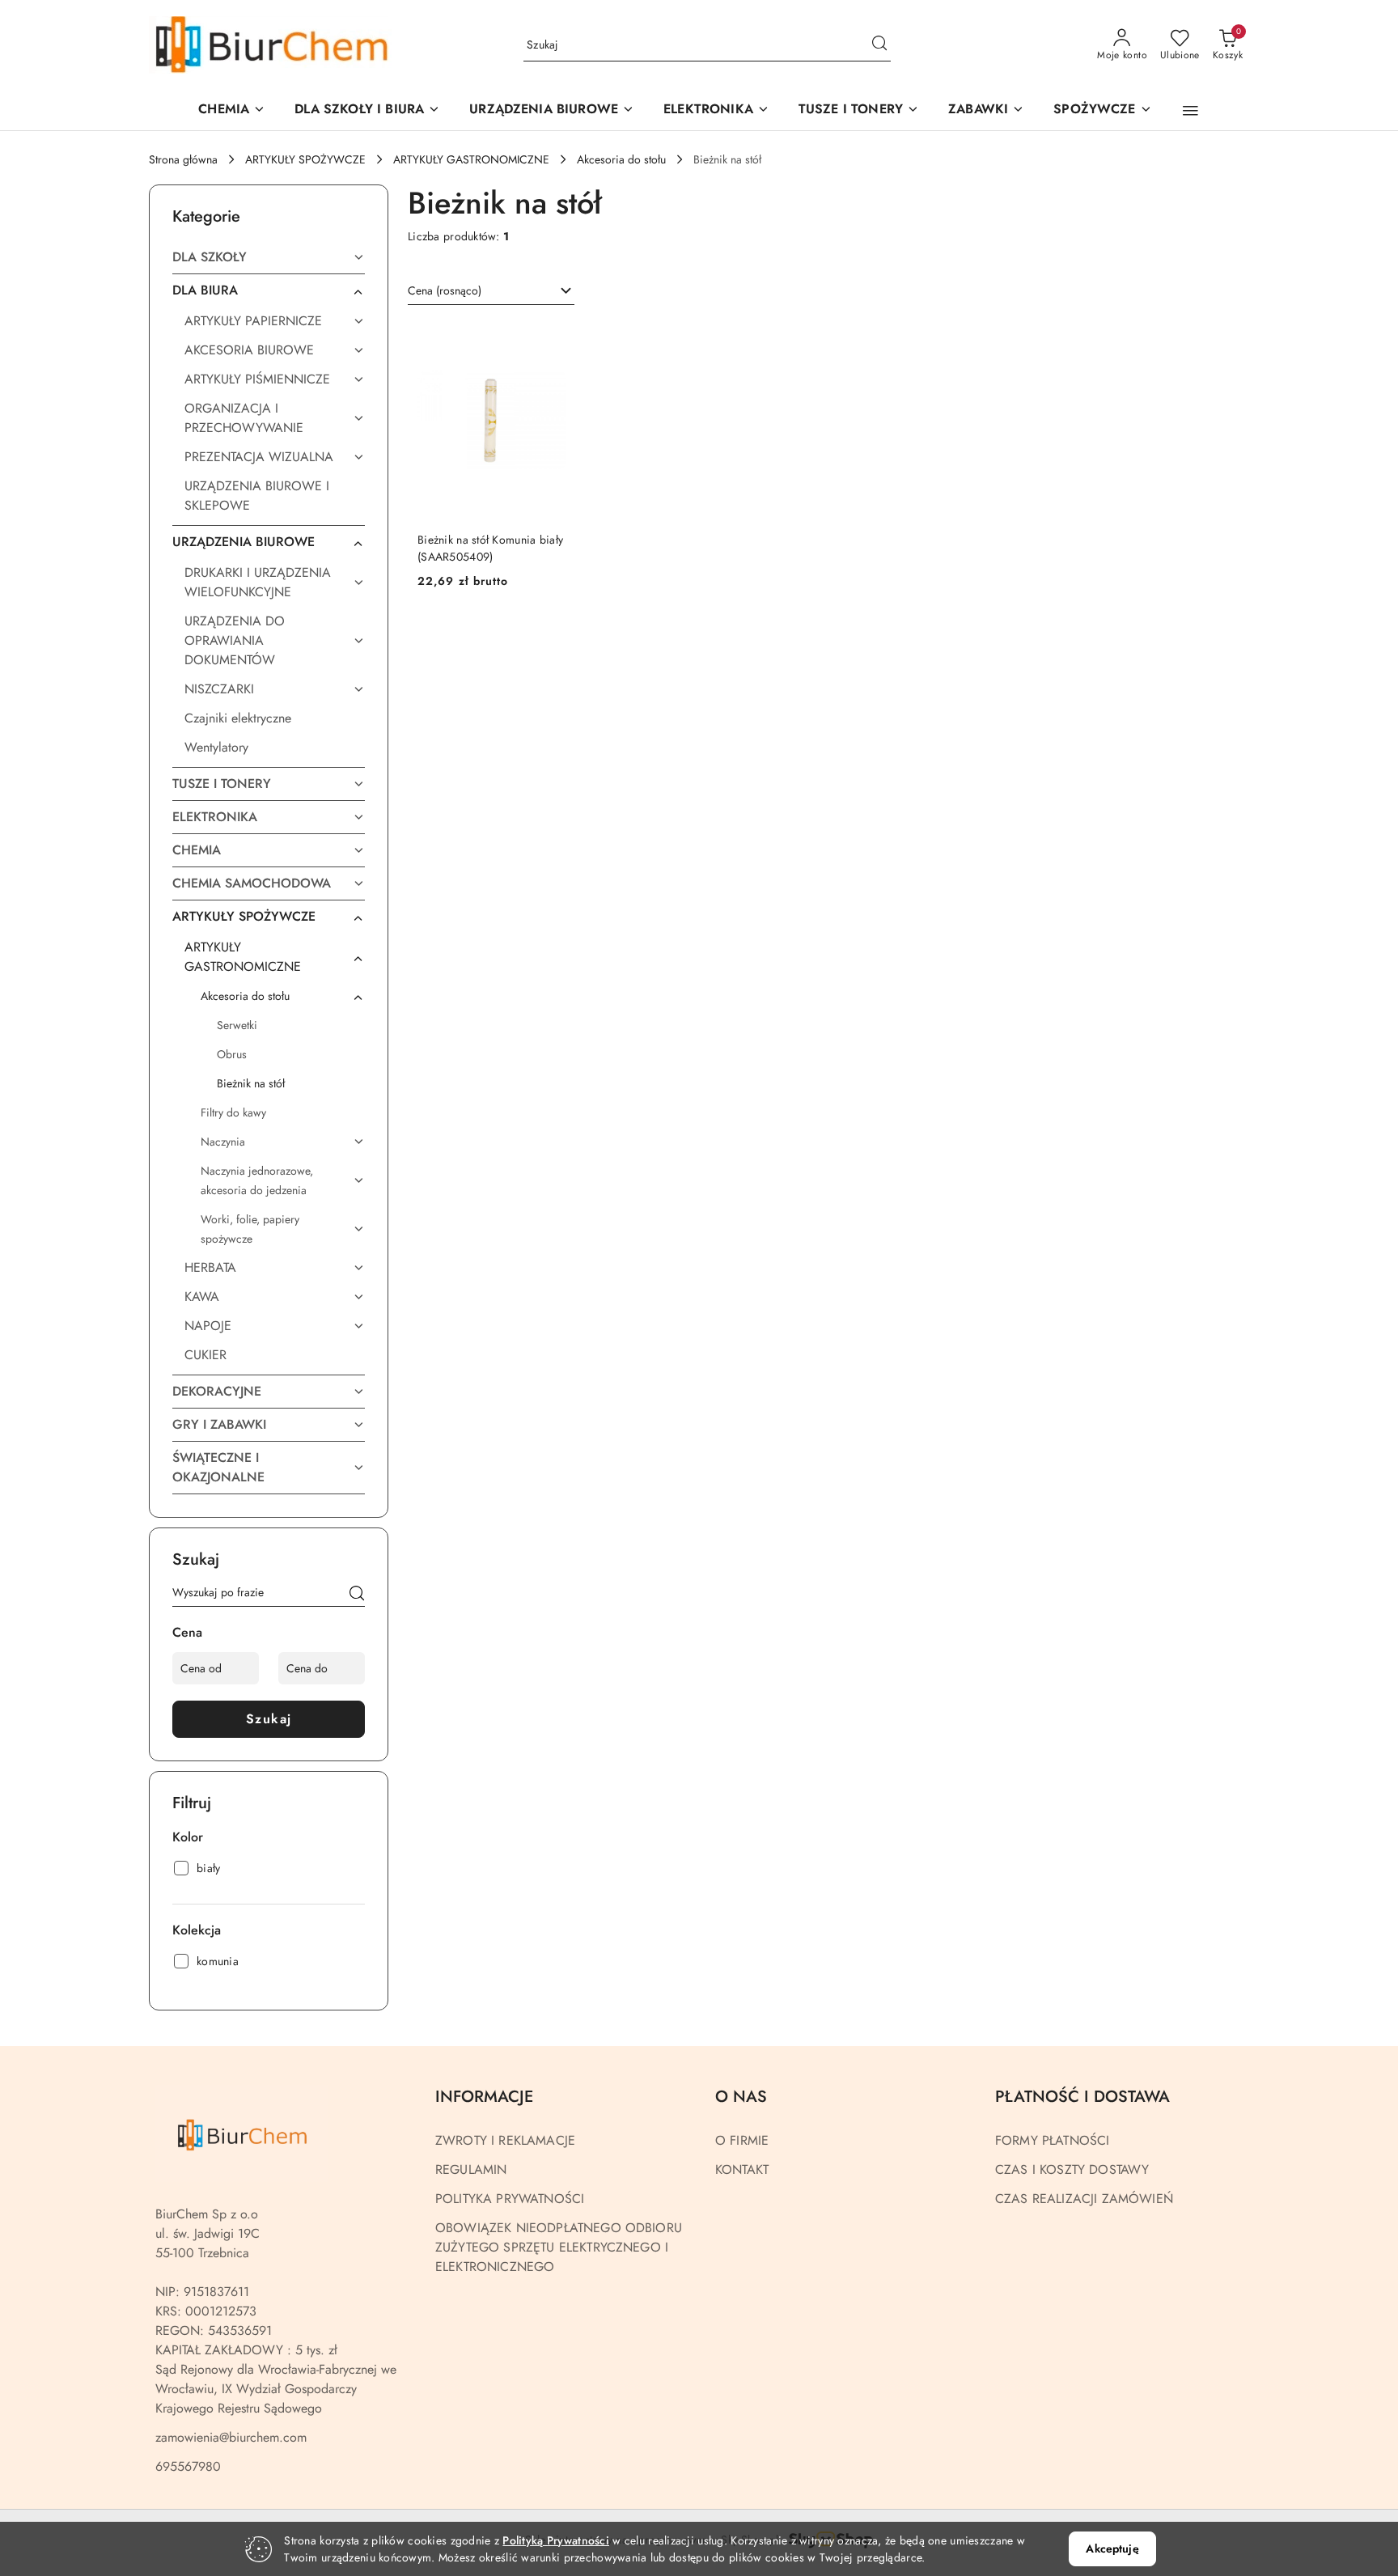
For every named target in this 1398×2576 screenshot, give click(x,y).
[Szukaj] (357, 1595)
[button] (552, 110)
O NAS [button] (741, 2097)
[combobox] (491, 291)
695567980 (188, 2466)
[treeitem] (269, 257)
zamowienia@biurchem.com (231, 2437)
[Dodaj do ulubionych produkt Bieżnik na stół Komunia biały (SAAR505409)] (548, 340)
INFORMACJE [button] (484, 2097)
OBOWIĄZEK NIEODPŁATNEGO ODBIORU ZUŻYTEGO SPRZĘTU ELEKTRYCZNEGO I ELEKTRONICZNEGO (559, 2247)
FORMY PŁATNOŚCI (1052, 2140)
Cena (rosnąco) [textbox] (445, 290)
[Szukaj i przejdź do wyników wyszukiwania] (879, 45)
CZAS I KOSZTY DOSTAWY (1072, 2169)
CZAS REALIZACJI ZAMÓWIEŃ (1084, 2199)
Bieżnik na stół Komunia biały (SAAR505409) (490, 548)
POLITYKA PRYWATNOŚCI (510, 2199)
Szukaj (269, 1719)
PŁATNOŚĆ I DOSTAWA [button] (1082, 2097)
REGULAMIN (471, 2169)
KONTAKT (742, 2169)
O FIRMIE (742, 2140)
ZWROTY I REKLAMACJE (505, 2140)
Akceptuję (1112, 2548)
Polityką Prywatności (556, 2540)
